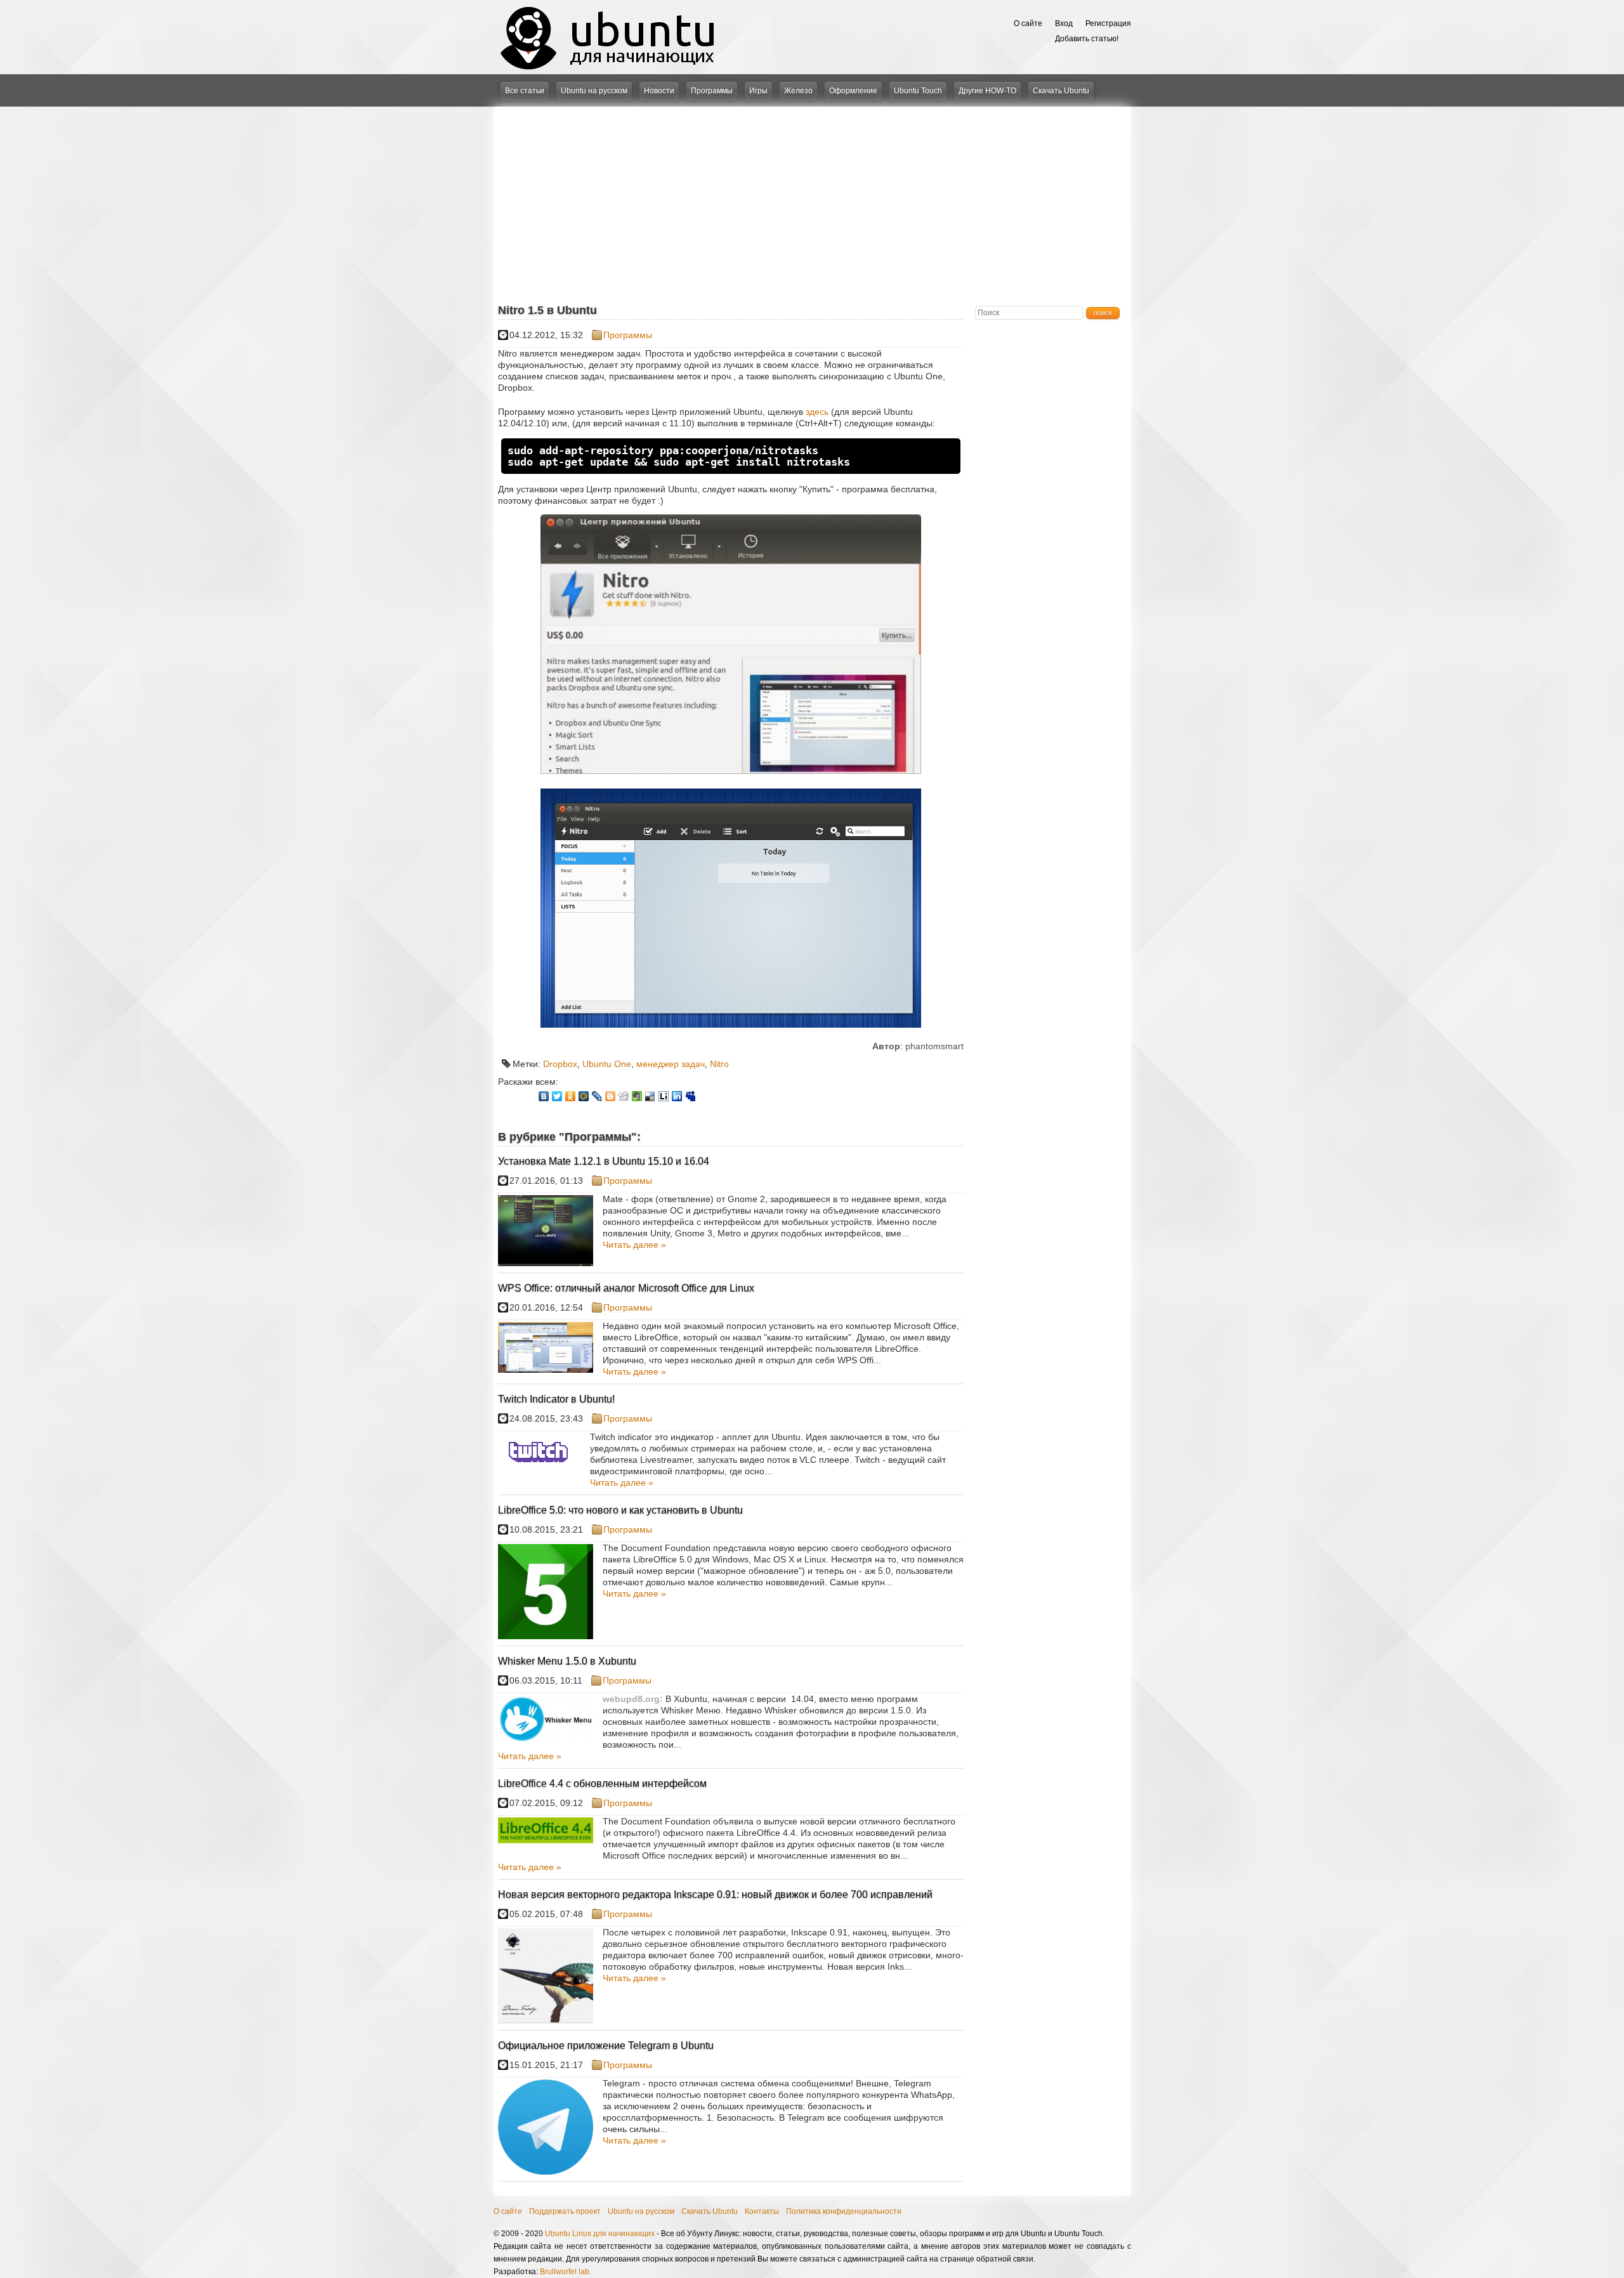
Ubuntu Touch (918, 91)
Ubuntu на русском (594, 91)
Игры (758, 91)
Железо (798, 91)
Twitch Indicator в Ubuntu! (556, 1399)
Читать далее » (634, 1245)
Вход (1064, 23)
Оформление (853, 91)
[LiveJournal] (597, 1096)
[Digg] (624, 1096)
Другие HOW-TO (987, 91)
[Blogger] (611, 1096)
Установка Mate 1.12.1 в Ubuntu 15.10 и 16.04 (604, 1161)
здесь (817, 412)
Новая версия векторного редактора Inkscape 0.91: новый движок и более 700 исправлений (715, 1895)
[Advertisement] (812, 202)
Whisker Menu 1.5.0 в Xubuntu (567, 1661)
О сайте (1028, 23)
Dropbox (560, 1064)
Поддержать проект (565, 2211)
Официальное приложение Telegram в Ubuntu (606, 2046)
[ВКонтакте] (544, 1096)
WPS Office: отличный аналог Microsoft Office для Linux (626, 1288)
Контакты (762, 2211)
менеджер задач (671, 1064)
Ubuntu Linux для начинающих (600, 2234)
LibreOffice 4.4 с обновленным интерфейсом (602, 1784)
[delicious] (651, 1096)
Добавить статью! (1087, 39)
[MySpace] (691, 1096)
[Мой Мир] (584, 1096)
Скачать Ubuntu (1061, 91)
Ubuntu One (607, 1064)
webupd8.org (631, 1699)
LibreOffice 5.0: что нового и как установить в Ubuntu (620, 1510)
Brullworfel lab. (566, 2272)
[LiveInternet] (664, 1096)
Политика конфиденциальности (844, 2211)
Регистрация (1108, 23)
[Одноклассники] (571, 1096)
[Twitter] (557, 1096)
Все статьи (525, 91)
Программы (712, 91)
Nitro (719, 1064)
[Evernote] (637, 1096)
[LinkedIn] (677, 1096)
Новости (659, 91)
